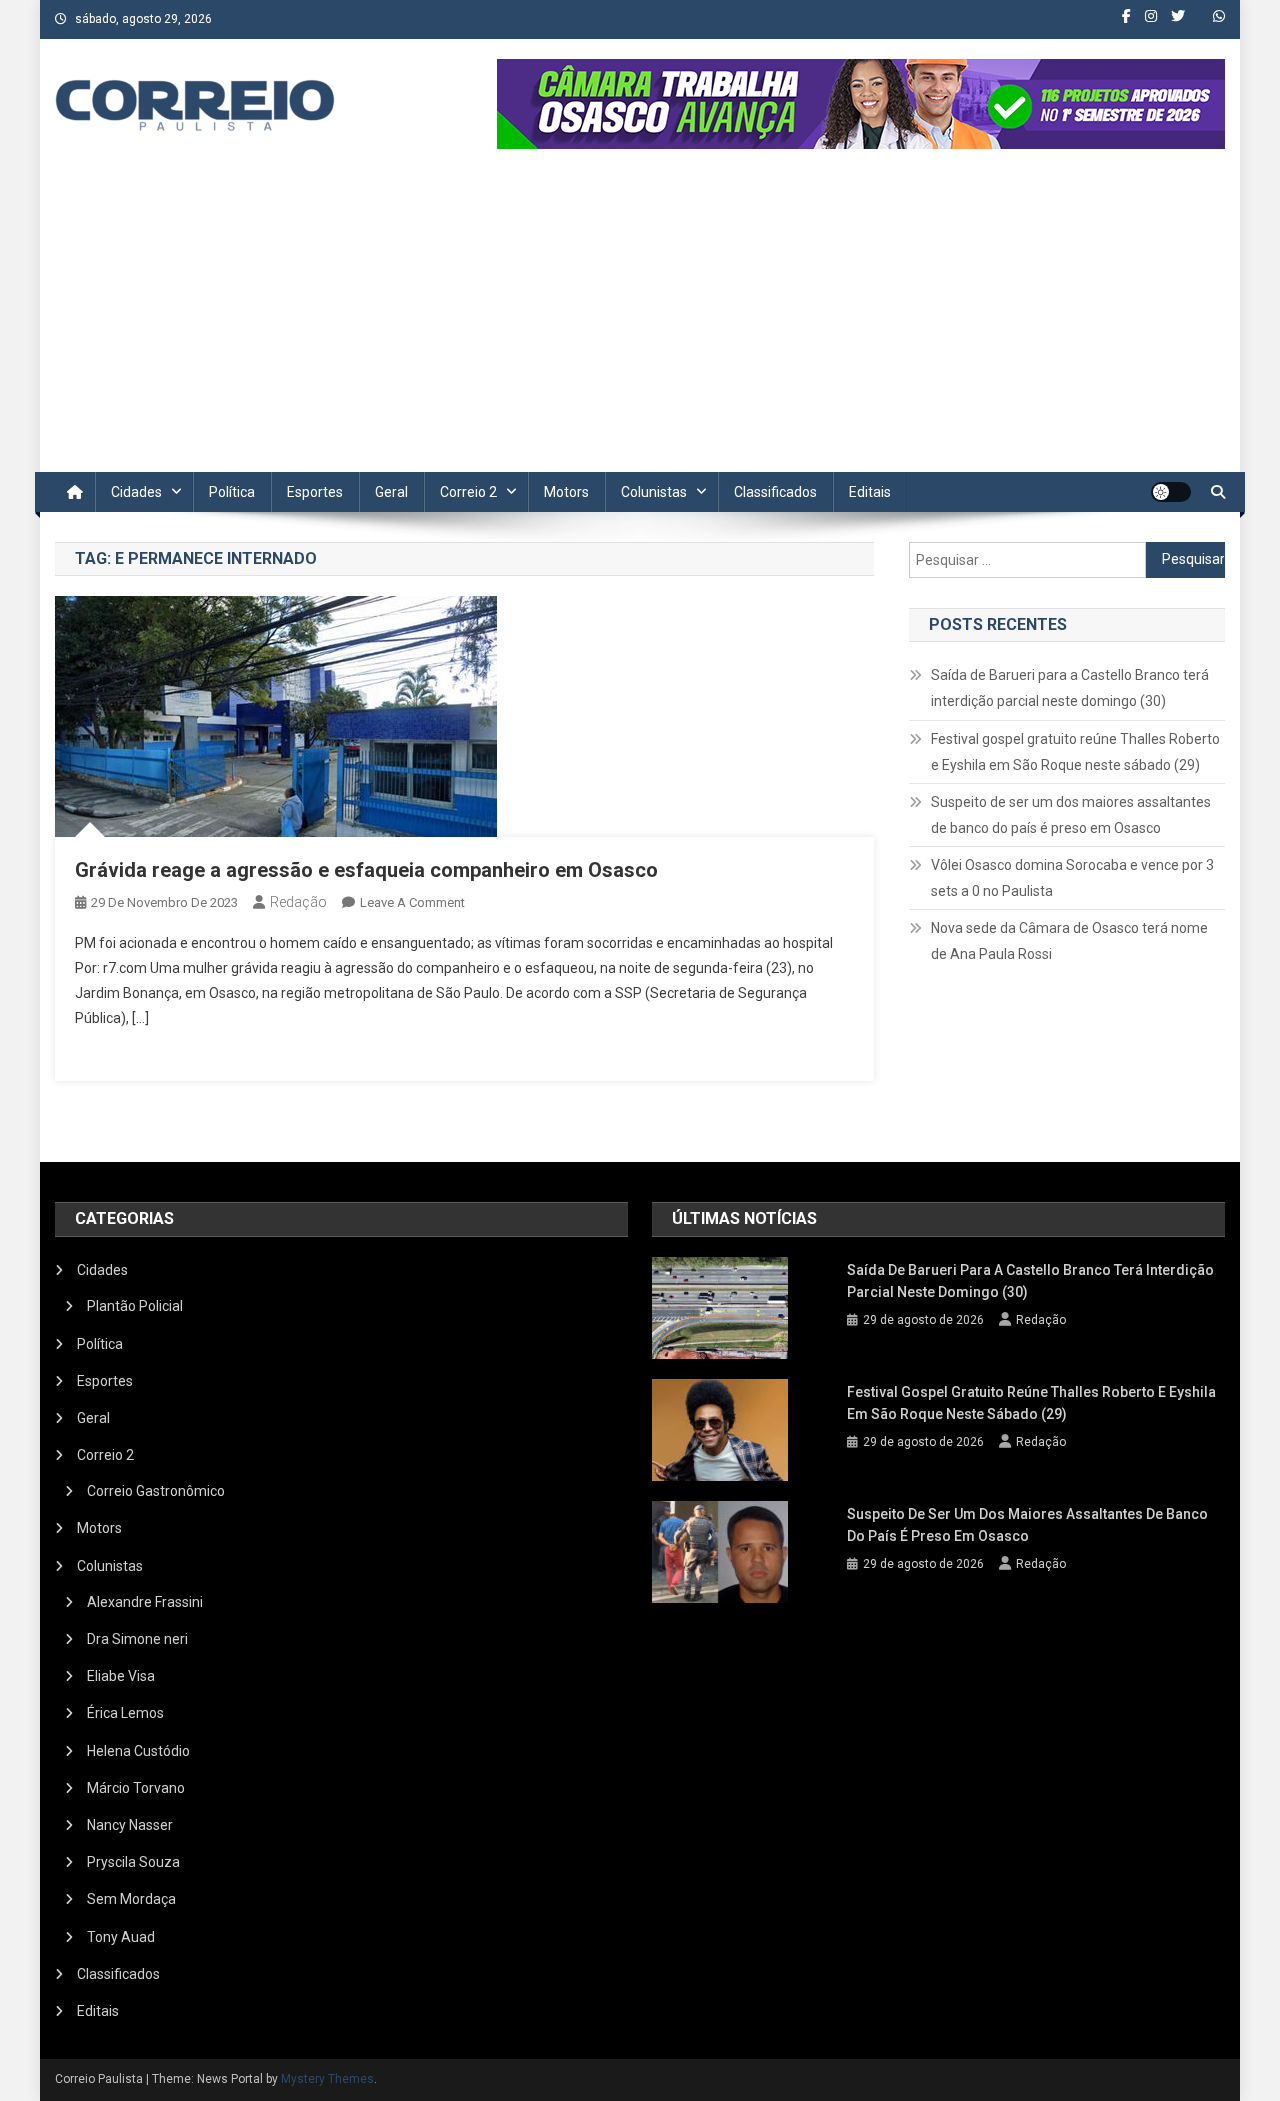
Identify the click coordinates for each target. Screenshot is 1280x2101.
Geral (391, 492)
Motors (566, 492)
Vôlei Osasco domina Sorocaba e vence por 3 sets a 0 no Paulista (1072, 878)
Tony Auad (121, 1937)
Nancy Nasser (130, 1825)
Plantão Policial (135, 1306)
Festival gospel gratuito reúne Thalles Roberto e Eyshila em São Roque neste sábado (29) (1075, 752)
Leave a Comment (412, 902)
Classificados (775, 492)
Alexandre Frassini (145, 1602)
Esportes (315, 492)
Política (232, 492)
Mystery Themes (327, 2079)
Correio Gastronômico (156, 1491)
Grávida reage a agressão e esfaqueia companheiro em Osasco (366, 870)
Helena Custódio (138, 1751)
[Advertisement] (640, 322)
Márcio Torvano (136, 1788)
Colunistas (654, 492)
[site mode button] (1171, 492)
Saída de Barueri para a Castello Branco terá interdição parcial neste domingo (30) (1070, 688)
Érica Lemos (125, 1713)
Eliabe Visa (121, 1676)
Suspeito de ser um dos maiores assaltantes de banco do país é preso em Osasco (1071, 815)
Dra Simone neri (137, 1639)
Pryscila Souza (133, 1862)
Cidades (136, 492)
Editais (870, 492)
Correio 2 (468, 492)
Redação (298, 902)
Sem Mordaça (131, 1899)
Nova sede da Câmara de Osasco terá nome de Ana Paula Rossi (1069, 941)
